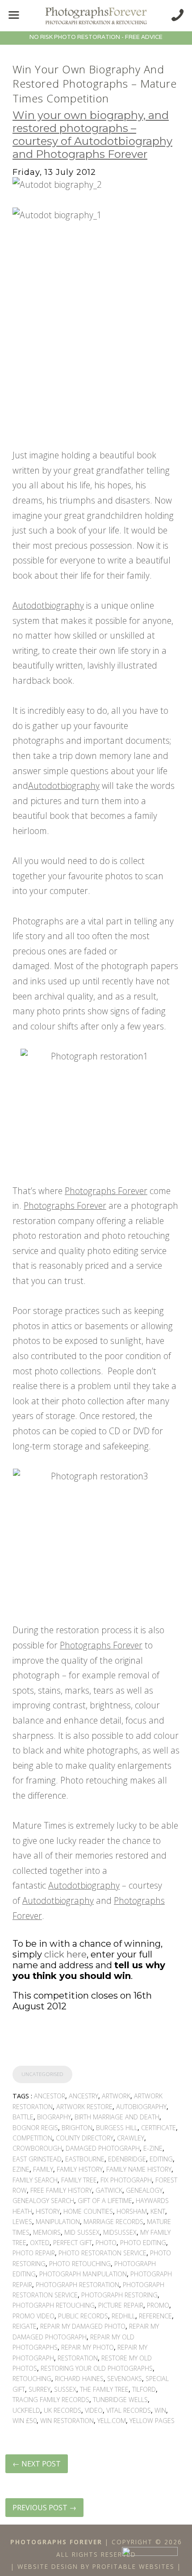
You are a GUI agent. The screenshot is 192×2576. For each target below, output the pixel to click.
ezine (21, 2169)
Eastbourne (85, 2159)
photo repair (34, 2253)
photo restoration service (102, 2253)
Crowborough (37, 2148)
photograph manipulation (83, 2274)
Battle (23, 2117)
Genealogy (144, 2190)
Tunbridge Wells (120, 2400)
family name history (139, 2169)
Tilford (144, 2389)
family (43, 2169)
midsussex (120, 2232)
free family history (61, 2190)
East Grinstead (37, 2159)
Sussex (65, 2389)
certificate (159, 2128)
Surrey (40, 2389)
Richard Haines (79, 2379)
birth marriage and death (117, 2117)
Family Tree (79, 2180)
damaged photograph (103, 2148)
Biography (54, 2117)
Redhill (123, 2316)
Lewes (22, 2222)
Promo (158, 2305)
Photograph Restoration (77, 2285)
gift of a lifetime (105, 2201)
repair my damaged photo (83, 2326)
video (94, 2410)
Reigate (25, 2326)
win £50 (25, 2421)
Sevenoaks (125, 2379)
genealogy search (43, 2201)
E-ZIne (153, 2148)
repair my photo (88, 2347)
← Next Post (37, 2464)
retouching (32, 2379)
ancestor (50, 2096)
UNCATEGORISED (42, 2074)
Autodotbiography (48, 605)
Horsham (132, 2211)
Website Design (48, 2566)
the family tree (104, 2389)
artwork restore (84, 2107)
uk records (63, 2410)
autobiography (141, 2107)
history (48, 2211)
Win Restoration (67, 2421)
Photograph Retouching (54, 2305)
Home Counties (88, 2211)
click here (65, 1954)
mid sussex (82, 2232)
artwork (116, 2096)
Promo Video (33, 2316)
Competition (32, 2138)
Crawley (131, 2138)
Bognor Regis (35, 2128)
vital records (129, 2410)
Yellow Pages (152, 2421)
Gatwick (109, 2190)
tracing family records (51, 2400)
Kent (158, 2211)
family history (80, 2169)
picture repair (121, 2305)
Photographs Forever (106, 1191)
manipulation (58, 2222)
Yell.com (112, 2421)
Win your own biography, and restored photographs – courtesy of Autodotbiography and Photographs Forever (92, 134)
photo (106, 2243)
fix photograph (126, 2180)
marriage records (113, 2222)
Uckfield (26, 2410)
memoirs (47, 2232)
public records (83, 2316)
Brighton (77, 2128)
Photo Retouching (80, 2264)
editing (161, 2159)
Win (160, 2410)
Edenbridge (127, 2159)
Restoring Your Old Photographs (97, 2368)
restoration (78, 2358)
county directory (85, 2138)
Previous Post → (44, 2508)
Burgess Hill (117, 2128)
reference (155, 2316)
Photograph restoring (119, 2295)
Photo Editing (143, 2243)
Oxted (40, 2243)
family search (35, 2180)
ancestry (83, 2096)
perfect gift (73, 2243)
